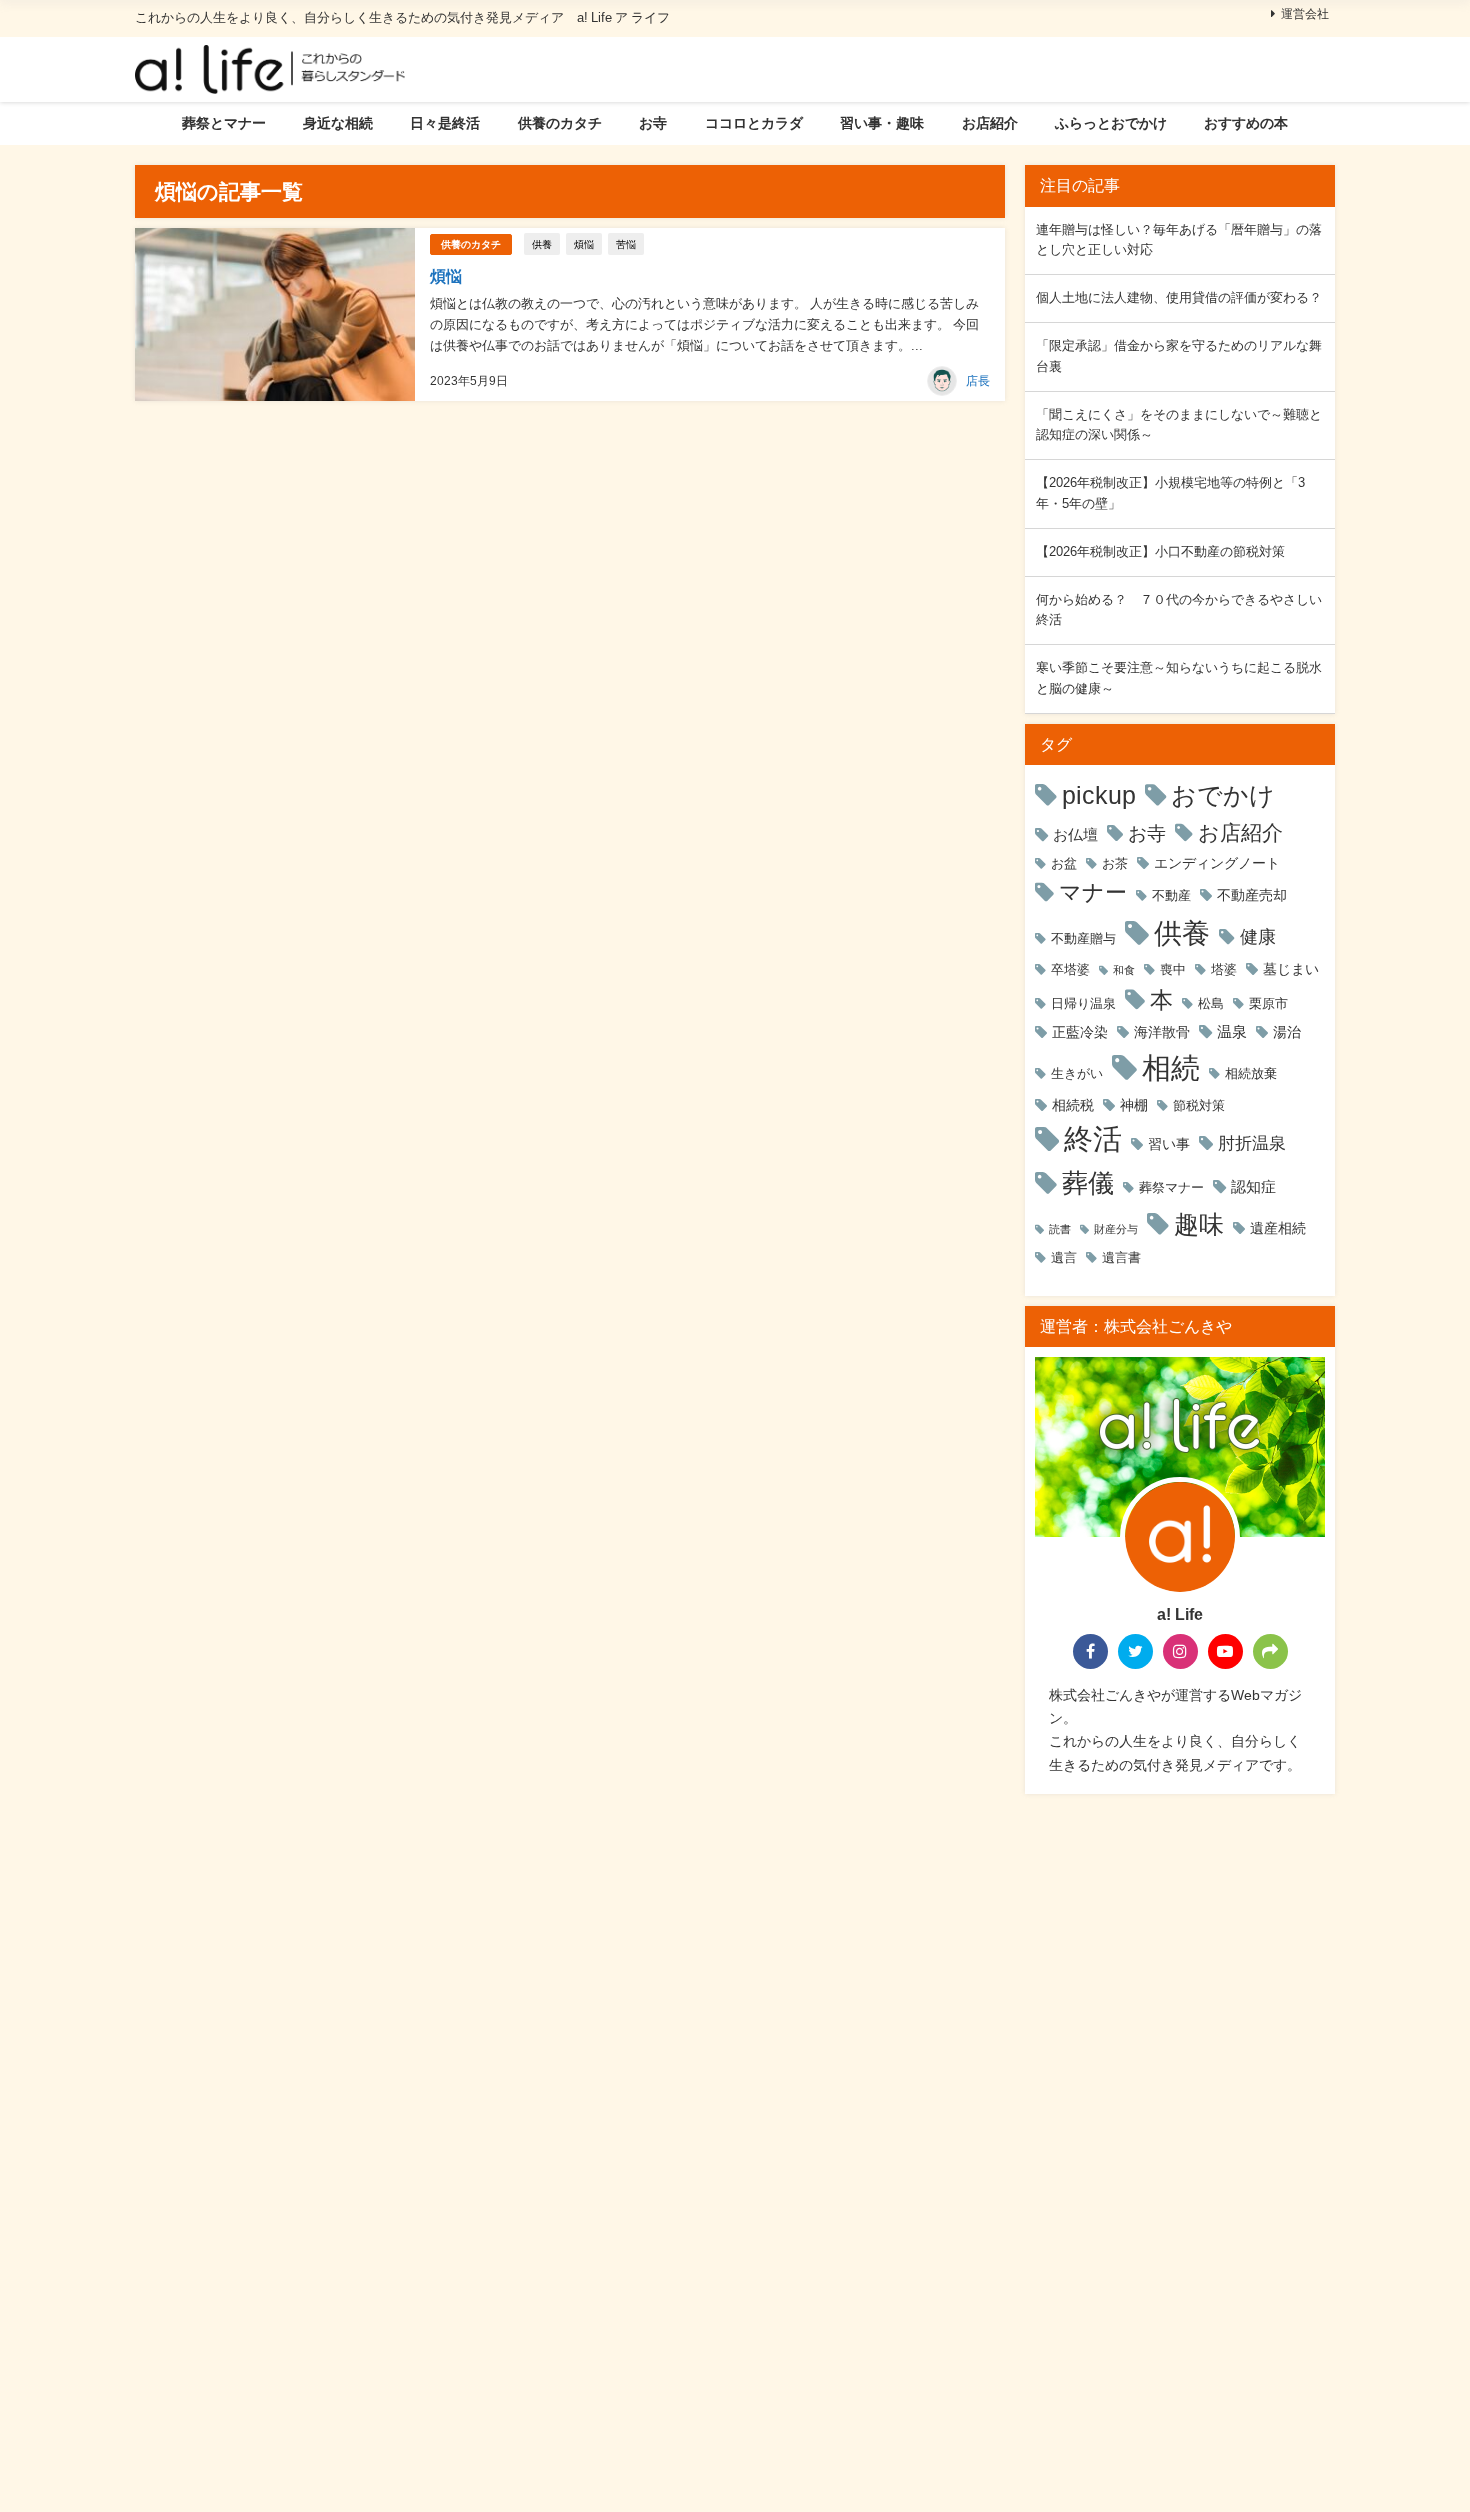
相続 (1171, 1067)
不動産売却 (1252, 895)
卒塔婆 (1070, 969)
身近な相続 (338, 123)
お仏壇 (1075, 834)
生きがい (1077, 1073)
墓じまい (1291, 969)
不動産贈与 (1083, 938)
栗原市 (1268, 1003)
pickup (1099, 795)
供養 (542, 244)
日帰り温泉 (1083, 1003)
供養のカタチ (560, 123)
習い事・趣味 (882, 123)
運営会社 (1305, 14)
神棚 (1134, 1105)
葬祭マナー (1171, 1187)
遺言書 (1121, 1257)
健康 (1258, 936)
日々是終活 (445, 123)
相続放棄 (1251, 1073)
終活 (1093, 1139)
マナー (1093, 892)
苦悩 (626, 244)
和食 (1124, 970)
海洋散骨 (1162, 1032)
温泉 (1232, 1031)
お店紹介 (990, 123)
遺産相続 (1278, 1228)
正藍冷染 (1080, 1032)
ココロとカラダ (754, 123)
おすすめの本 (1246, 123)
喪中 (1173, 969)
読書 (1060, 1229)
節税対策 (1199, 1105)
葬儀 (1088, 1183)
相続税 (1073, 1105)
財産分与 (1116, 1229)
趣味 (1199, 1224)
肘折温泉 (1252, 1143)
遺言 (1064, 1257)
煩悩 (584, 244)
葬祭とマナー (224, 123)
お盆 (1064, 863)
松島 (1211, 1003)
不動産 (1171, 895)
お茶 (1115, 863)
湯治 (1287, 1032)
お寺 (653, 123)
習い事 (1169, 1144)
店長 (978, 381)
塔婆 (1224, 969)
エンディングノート (1217, 863)
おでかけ (1223, 795)
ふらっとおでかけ (1111, 123)
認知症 (1253, 1186)
